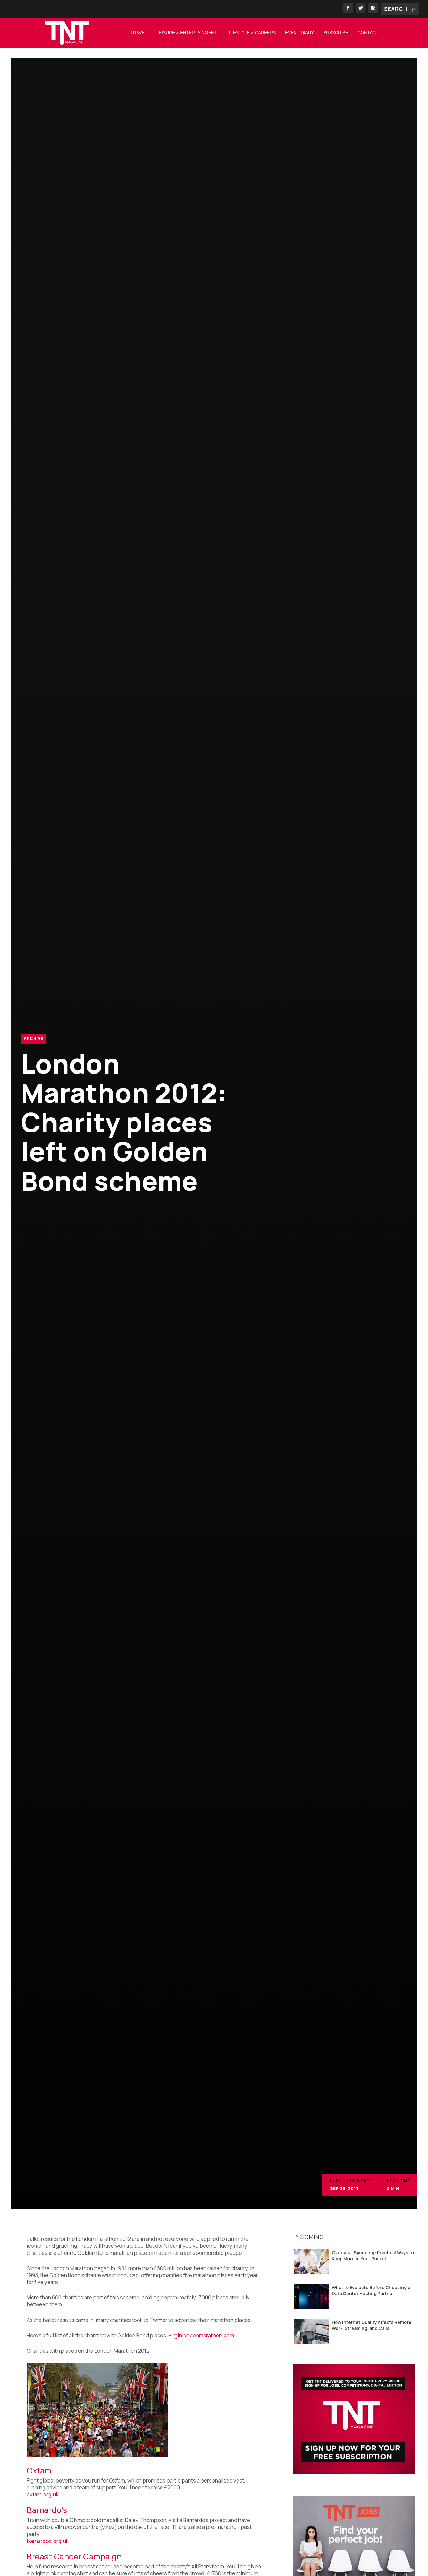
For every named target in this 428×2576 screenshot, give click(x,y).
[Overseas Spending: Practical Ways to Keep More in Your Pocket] (311, 2262)
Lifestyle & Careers (251, 33)
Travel (139, 33)
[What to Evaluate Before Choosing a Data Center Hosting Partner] (311, 2296)
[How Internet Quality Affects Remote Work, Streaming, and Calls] (311, 2331)
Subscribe (336, 33)
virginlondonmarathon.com (201, 2335)
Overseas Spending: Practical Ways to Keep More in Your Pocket (373, 2255)
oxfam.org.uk (43, 2494)
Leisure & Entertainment (187, 33)
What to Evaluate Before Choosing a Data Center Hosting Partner (371, 2290)
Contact (368, 33)
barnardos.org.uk (48, 2541)
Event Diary (300, 33)
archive (34, 1039)
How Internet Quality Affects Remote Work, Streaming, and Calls (372, 2325)
